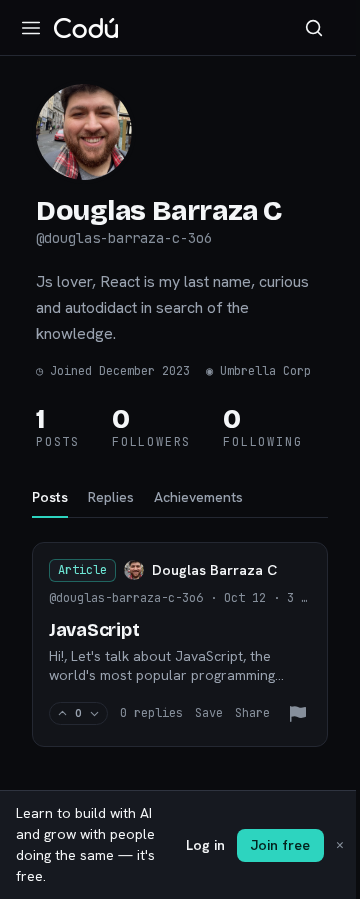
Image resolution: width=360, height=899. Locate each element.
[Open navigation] (31, 28)
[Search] (314, 28)
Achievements (198, 497)
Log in (205, 845)
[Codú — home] (86, 28)
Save (209, 713)
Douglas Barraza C (214, 570)
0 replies (151, 713)
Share (252, 713)
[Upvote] (62, 713)
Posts (50, 497)
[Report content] (298, 714)
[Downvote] (94, 713)
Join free (280, 845)
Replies (111, 497)
